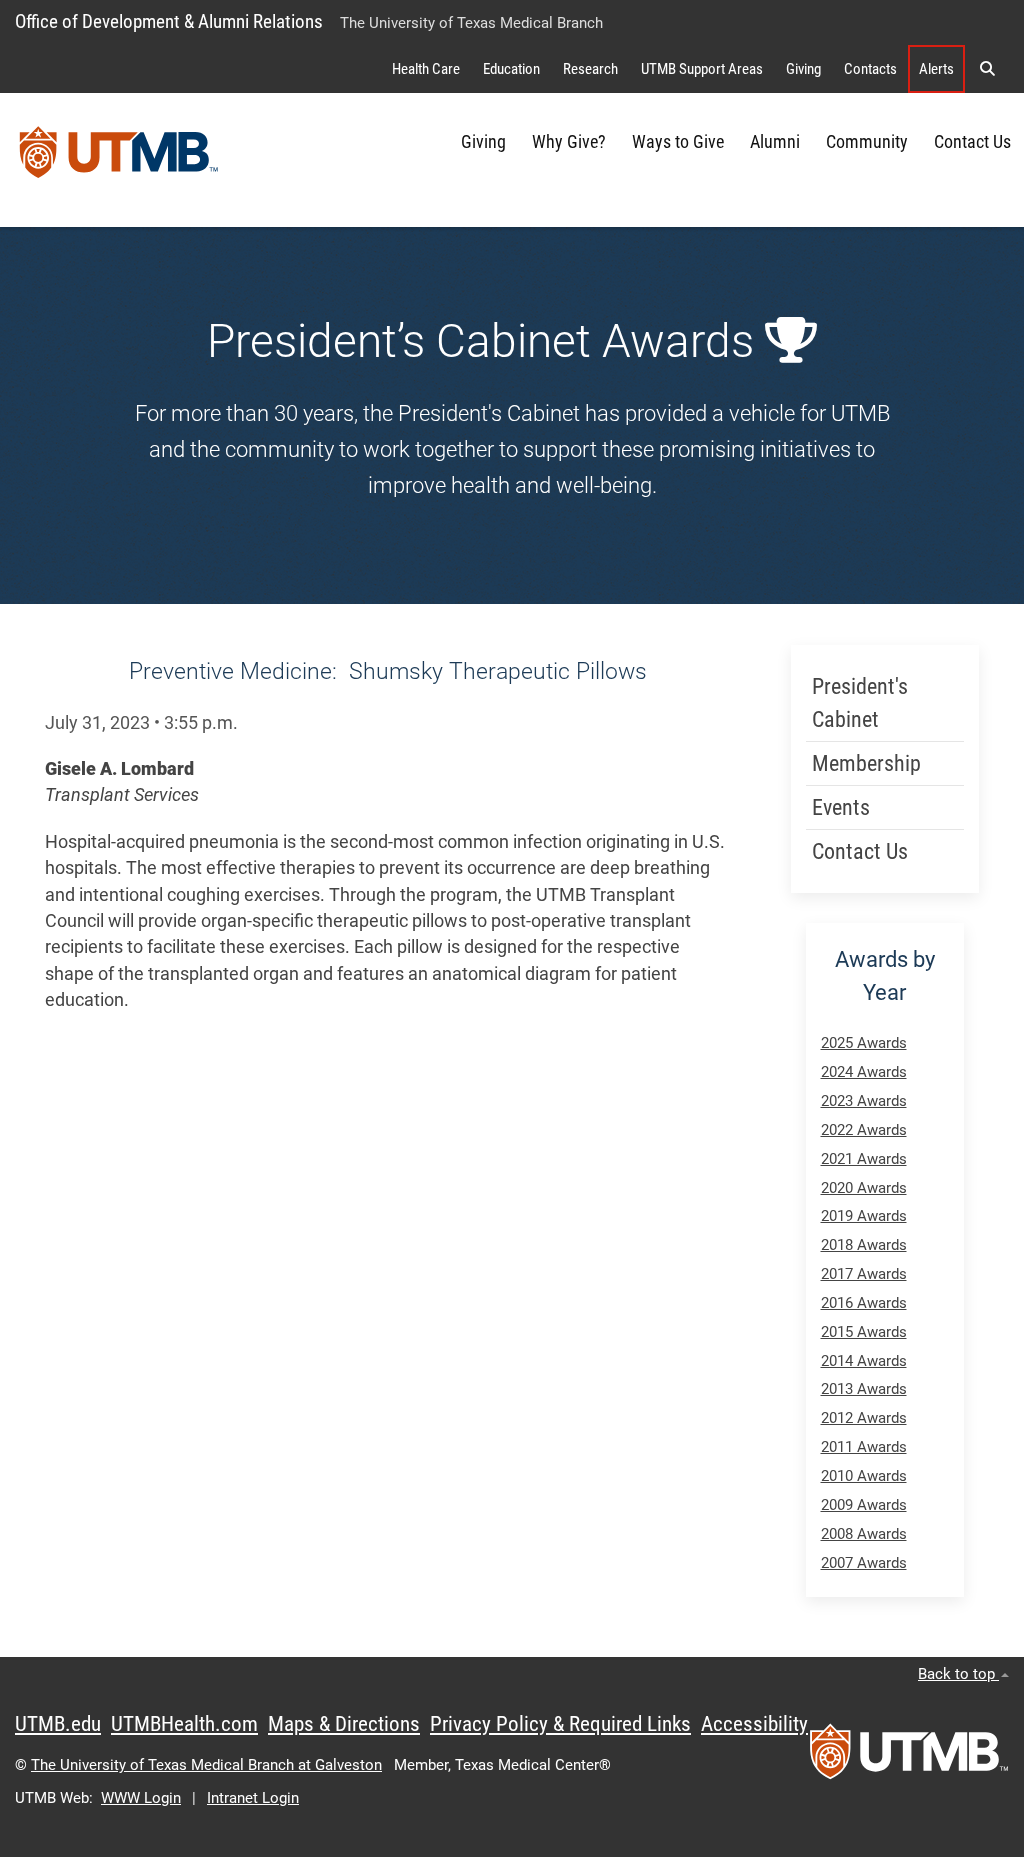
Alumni (775, 142)
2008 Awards (864, 1534)
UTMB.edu (58, 1724)
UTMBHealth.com (184, 1724)
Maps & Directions (344, 1724)
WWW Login (141, 1798)
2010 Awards (864, 1476)
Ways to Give (678, 142)
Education (511, 69)
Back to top (958, 1674)
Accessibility (754, 1724)
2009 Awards (864, 1505)
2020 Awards (864, 1188)
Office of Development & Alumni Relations (169, 21)
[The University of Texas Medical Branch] (119, 160)
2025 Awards (864, 1043)
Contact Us (972, 142)
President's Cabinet (860, 703)
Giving (803, 69)
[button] (987, 69)
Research (590, 69)
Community (867, 142)
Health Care (426, 69)
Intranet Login (253, 1798)
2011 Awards (864, 1447)
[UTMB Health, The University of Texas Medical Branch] (909, 1758)
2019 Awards (864, 1216)
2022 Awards (864, 1130)
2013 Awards (864, 1389)
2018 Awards (864, 1245)
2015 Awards (864, 1332)
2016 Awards (864, 1303)
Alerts (936, 69)
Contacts (870, 69)
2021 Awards (864, 1159)
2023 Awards (864, 1101)
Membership (866, 763)
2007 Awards (864, 1563)
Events (841, 807)
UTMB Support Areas (702, 69)
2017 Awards (864, 1274)
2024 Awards (864, 1072)
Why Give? (569, 142)
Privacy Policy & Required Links (560, 1724)
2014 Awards (864, 1361)
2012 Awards (864, 1418)
